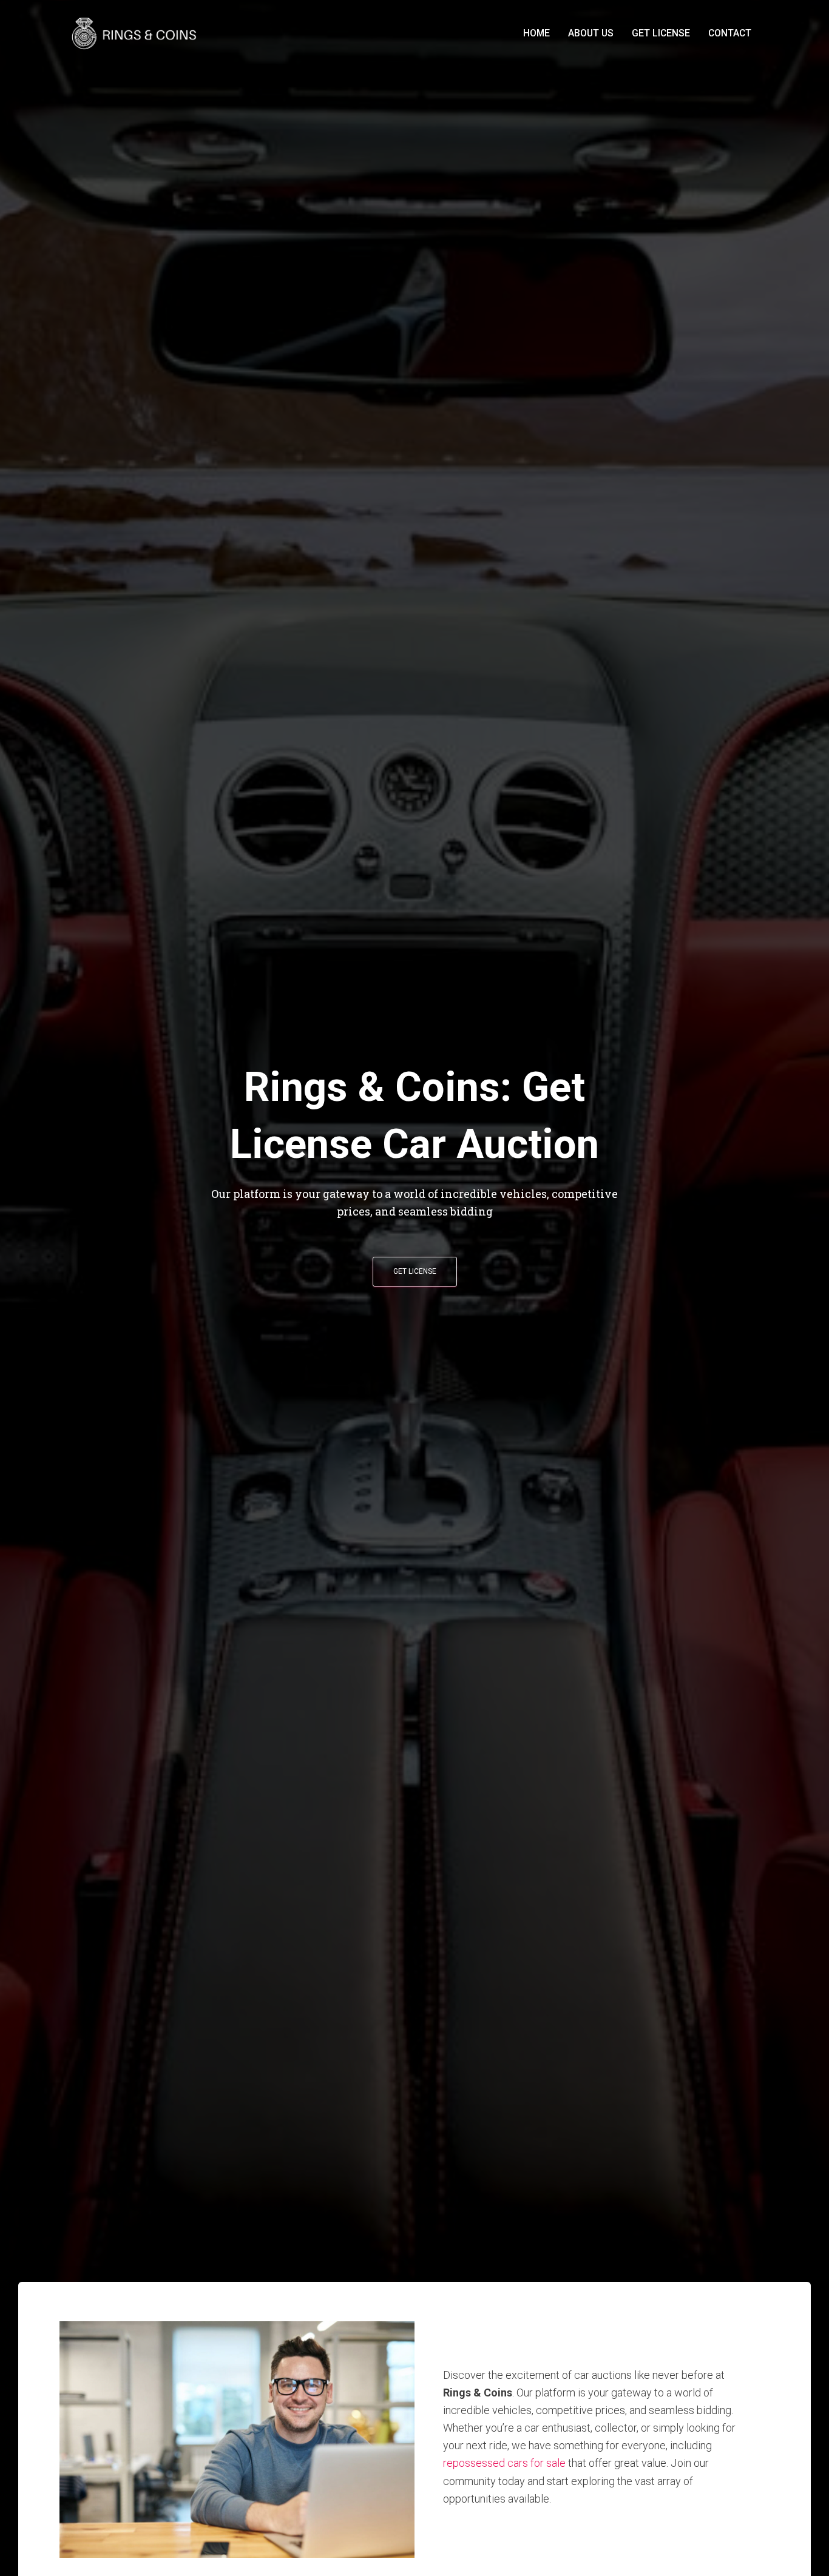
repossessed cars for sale (504, 2463)
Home (536, 33)
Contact (730, 33)
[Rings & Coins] (136, 33)
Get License (661, 33)
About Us (591, 33)
